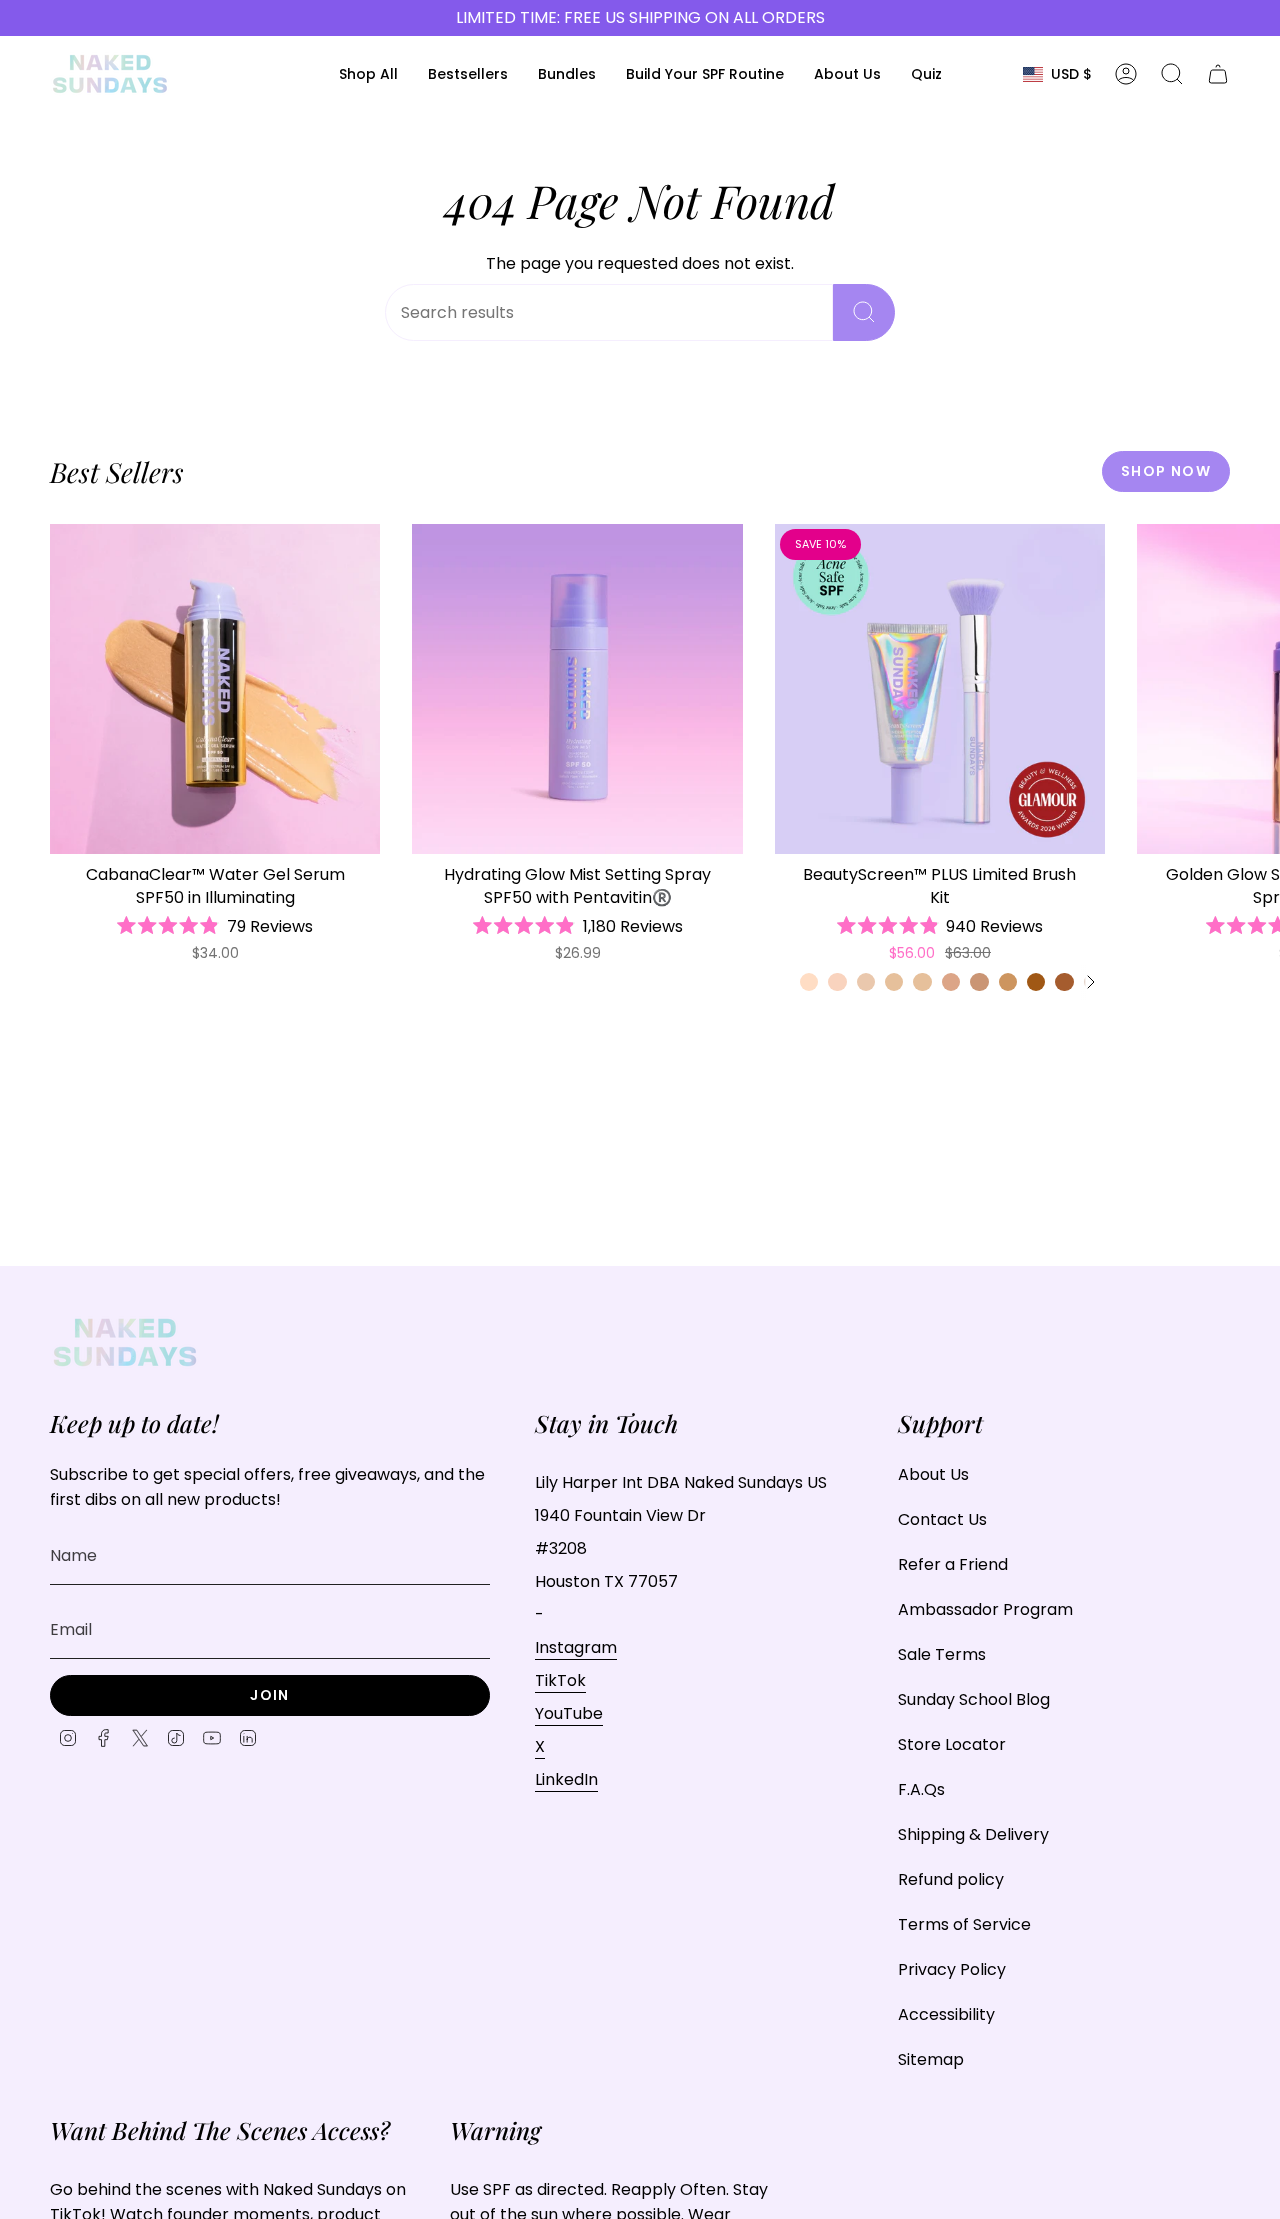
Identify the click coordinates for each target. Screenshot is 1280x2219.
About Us (933, 1474)
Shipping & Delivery (973, 1834)
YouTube (569, 1713)
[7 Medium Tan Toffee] (1064, 982)
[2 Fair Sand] (866, 982)
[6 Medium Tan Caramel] (1036, 982)
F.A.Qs (921, 1789)
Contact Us (942, 1519)
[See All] (1090, 982)
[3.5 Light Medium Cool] (951, 982)
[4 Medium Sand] (979, 982)
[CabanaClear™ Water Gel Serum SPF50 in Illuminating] (215, 689)
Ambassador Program (985, 1609)
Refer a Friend (953, 1564)
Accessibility (946, 2014)
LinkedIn (566, 1779)
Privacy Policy (952, 1969)
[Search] (864, 312)
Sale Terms (942, 1654)
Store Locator (952, 1744)
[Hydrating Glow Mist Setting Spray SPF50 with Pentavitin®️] (577, 689)
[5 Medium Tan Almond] (1008, 982)
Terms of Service (964, 1924)
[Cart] (1218, 74)
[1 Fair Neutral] (809, 982)
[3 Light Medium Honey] (922, 982)
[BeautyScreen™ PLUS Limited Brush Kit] (940, 689)
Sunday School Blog (974, 1699)
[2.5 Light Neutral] (894, 982)
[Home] (110, 74)
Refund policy (951, 1879)
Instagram (576, 1647)
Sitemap (931, 2059)
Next (1250, 689)
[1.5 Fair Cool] (837, 982)
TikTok (560, 1680)
